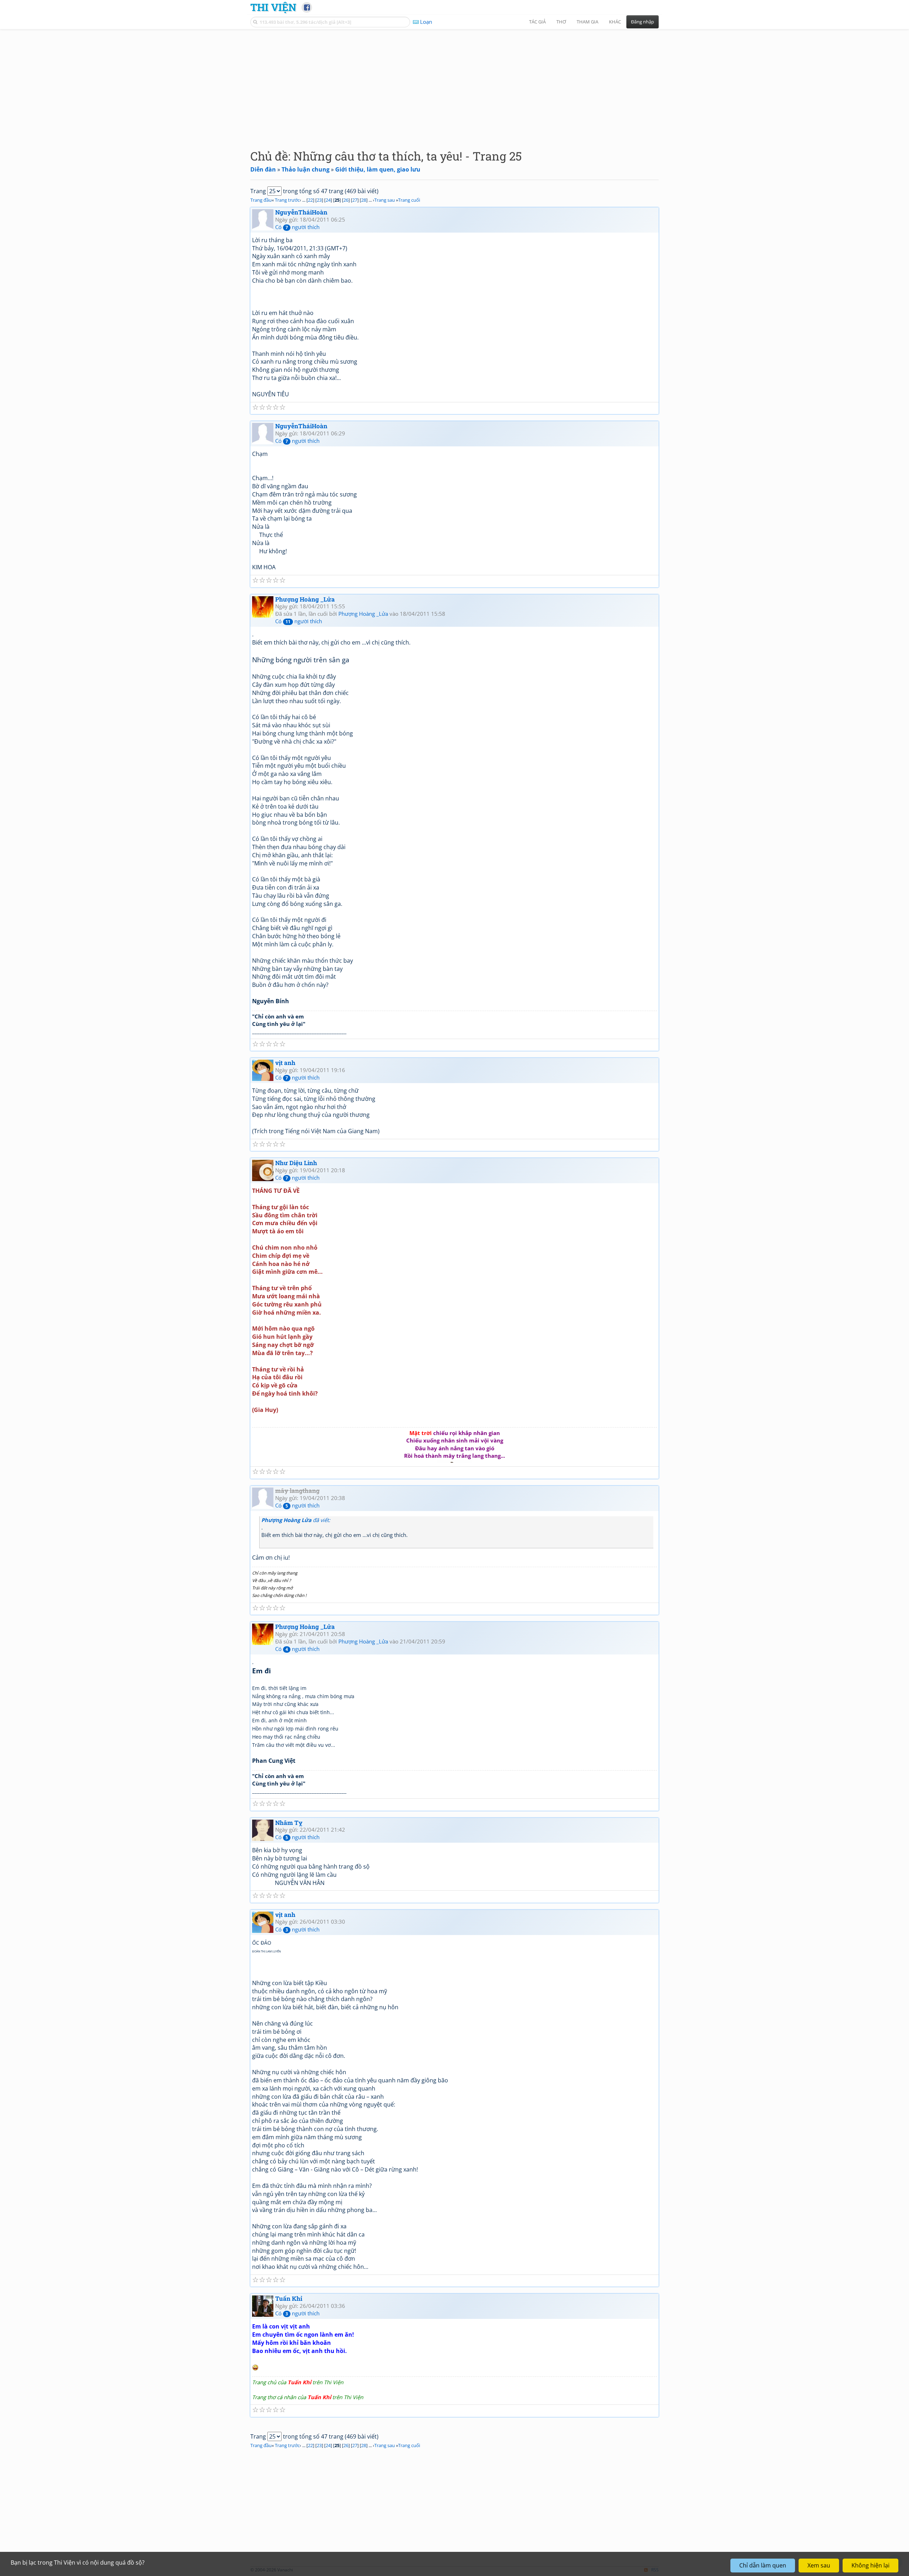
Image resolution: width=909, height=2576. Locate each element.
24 (328, 200)
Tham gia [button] (587, 22)
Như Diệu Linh (296, 1163)
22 (310, 200)
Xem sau (819, 2565)
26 (346, 200)
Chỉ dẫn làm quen (763, 2565)
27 (355, 200)
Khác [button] (615, 22)
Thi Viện (273, 7)
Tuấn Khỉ (289, 2298)
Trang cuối (409, 200)
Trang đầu (261, 200)
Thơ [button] (561, 22)
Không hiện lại (870, 2565)
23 (319, 200)
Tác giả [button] (537, 22)
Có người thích (297, 227)
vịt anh (285, 1063)
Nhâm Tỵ (289, 1823)
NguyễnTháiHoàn (301, 212)
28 (364, 200)
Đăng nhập (643, 22)
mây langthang (297, 1491)
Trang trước (287, 200)
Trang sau (385, 200)
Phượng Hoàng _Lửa (305, 599)
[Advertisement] (454, 83)
